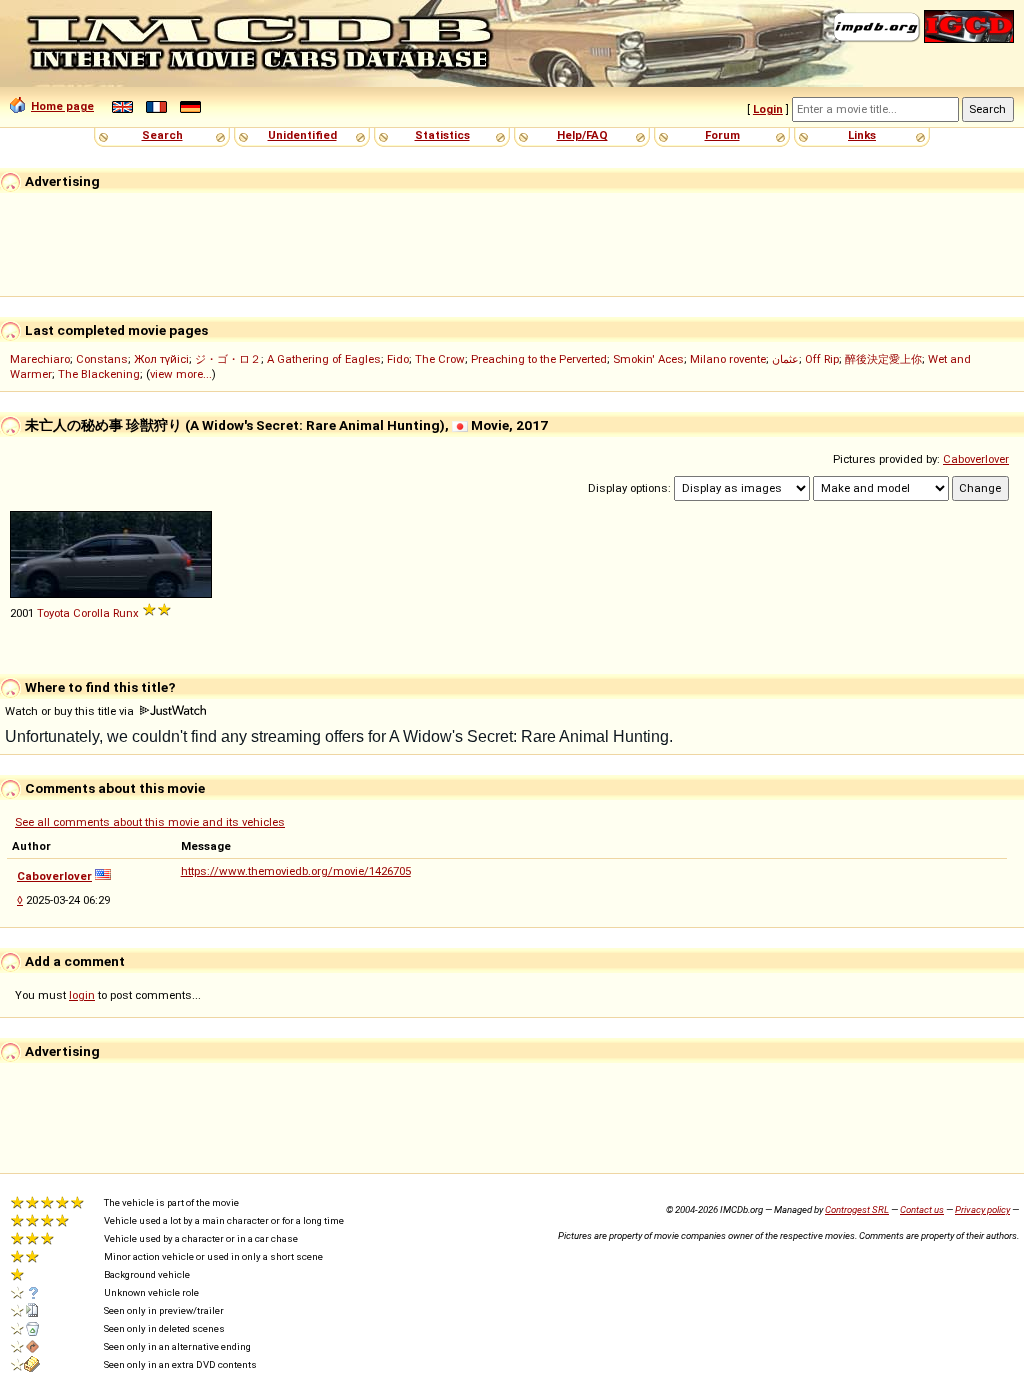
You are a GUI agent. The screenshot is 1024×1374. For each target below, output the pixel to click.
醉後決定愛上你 (883, 359)
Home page (62, 106)
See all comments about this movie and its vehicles (150, 822)
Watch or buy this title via (71, 711)
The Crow (440, 359)
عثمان (785, 359)
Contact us (922, 1209)
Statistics (442, 135)
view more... (181, 374)
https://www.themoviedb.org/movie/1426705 (296, 871)
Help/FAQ (582, 135)
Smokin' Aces (648, 359)
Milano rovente (728, 359)
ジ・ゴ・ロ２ (228, 359)
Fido (398, 359)
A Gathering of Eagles (324, 359)
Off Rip (822, 359)
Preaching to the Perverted (539, 359)
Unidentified (302, 135)
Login (768, 109)
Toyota (53, 613)
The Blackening (99, 374)
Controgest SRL (857, 1209)
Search (162, 135)
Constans (102, 359)
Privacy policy (982, 1209)
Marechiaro (40, 359)
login (82, 995)
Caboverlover (976, 459)
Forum (722, 135)
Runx (126, 613)
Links (862, 135)
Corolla (91, 613)
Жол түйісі (161, 359)
